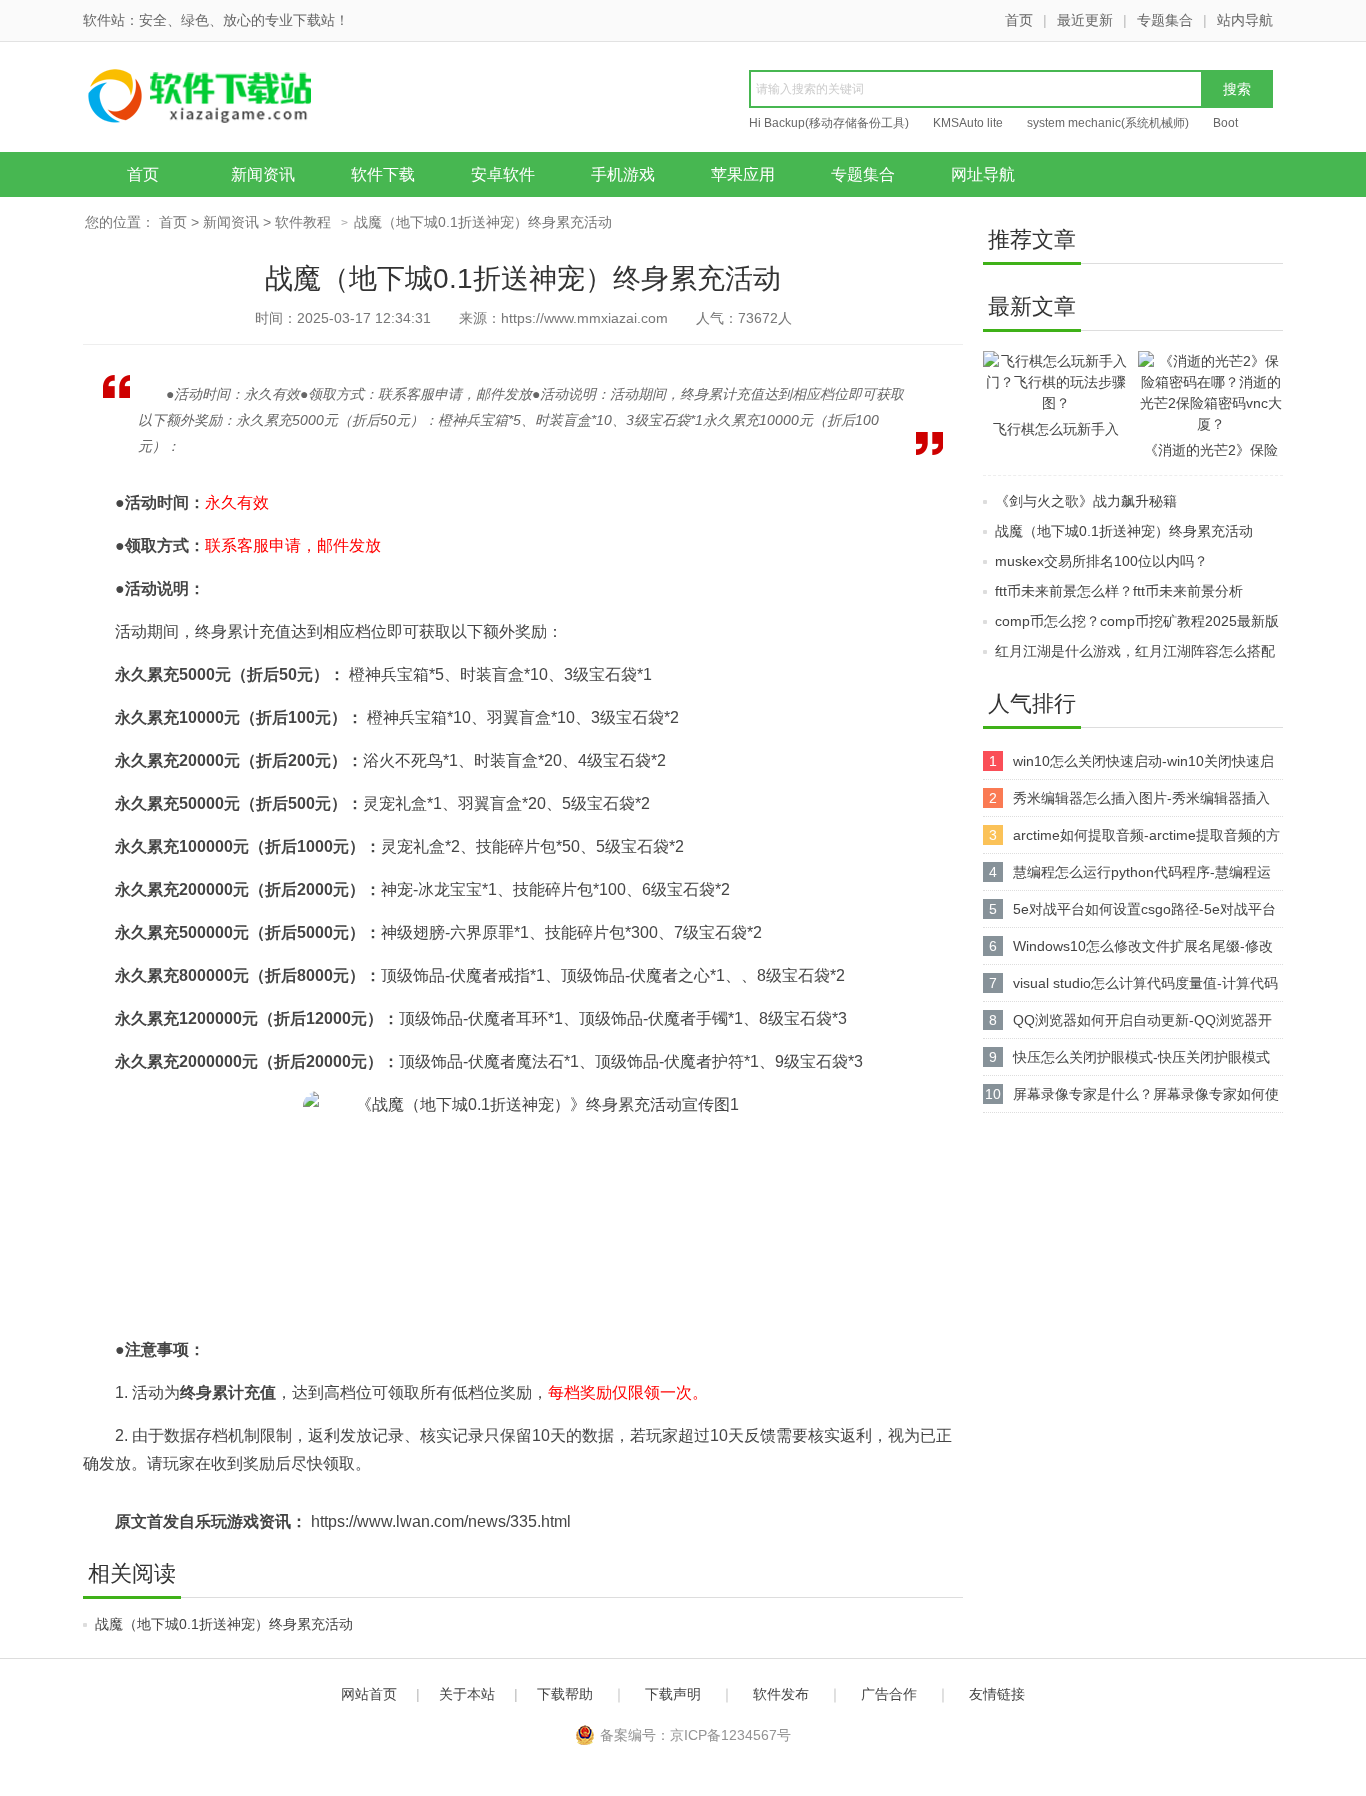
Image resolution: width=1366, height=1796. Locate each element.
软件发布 (781, 1694)
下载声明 (673, 1694)
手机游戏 (623, 174)
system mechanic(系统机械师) (1108, 123)
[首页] (238, 99)
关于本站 (467, 1694)
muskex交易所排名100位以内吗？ (1101, 561)
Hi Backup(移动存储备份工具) (829, 123)
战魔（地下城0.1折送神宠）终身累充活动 (224, 1624)
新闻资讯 (263, 174)
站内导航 (1245, 20)
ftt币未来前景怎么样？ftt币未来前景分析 (1119, 591)
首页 (1019, 20)
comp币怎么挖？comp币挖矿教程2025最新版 (1137, 621)
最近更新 (1085, 20)
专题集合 (1165, 20)
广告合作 (889, 1694)
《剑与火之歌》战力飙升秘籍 (1086, 501)
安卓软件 (503, 174)
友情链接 (997, 1694)
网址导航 (983, 174)
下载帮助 (565, 1694)
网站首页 (369, 1694)
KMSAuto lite (968, 123)
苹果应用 (743, 174)
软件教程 (303, 222)
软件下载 (383, 174)
